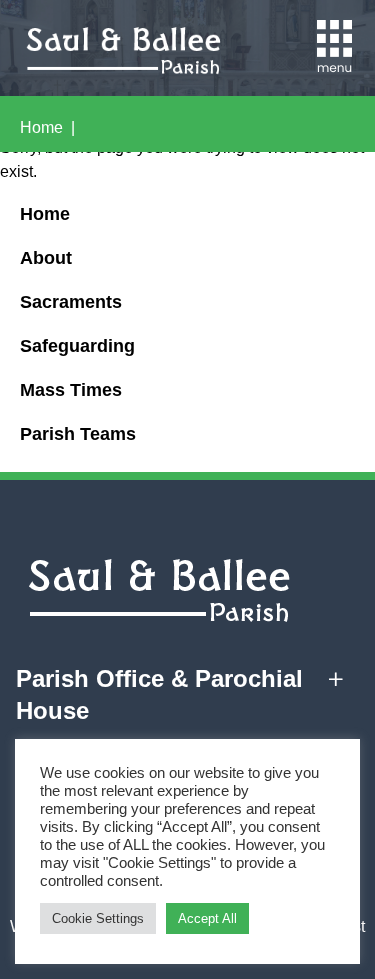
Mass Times (71, 390)
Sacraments (71, 302)
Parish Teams (78, 434)
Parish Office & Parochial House (159, 694)
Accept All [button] (207, 918)
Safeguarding (77, 346)
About (46, 258)
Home (41, 127)
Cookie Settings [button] (98, 918)
